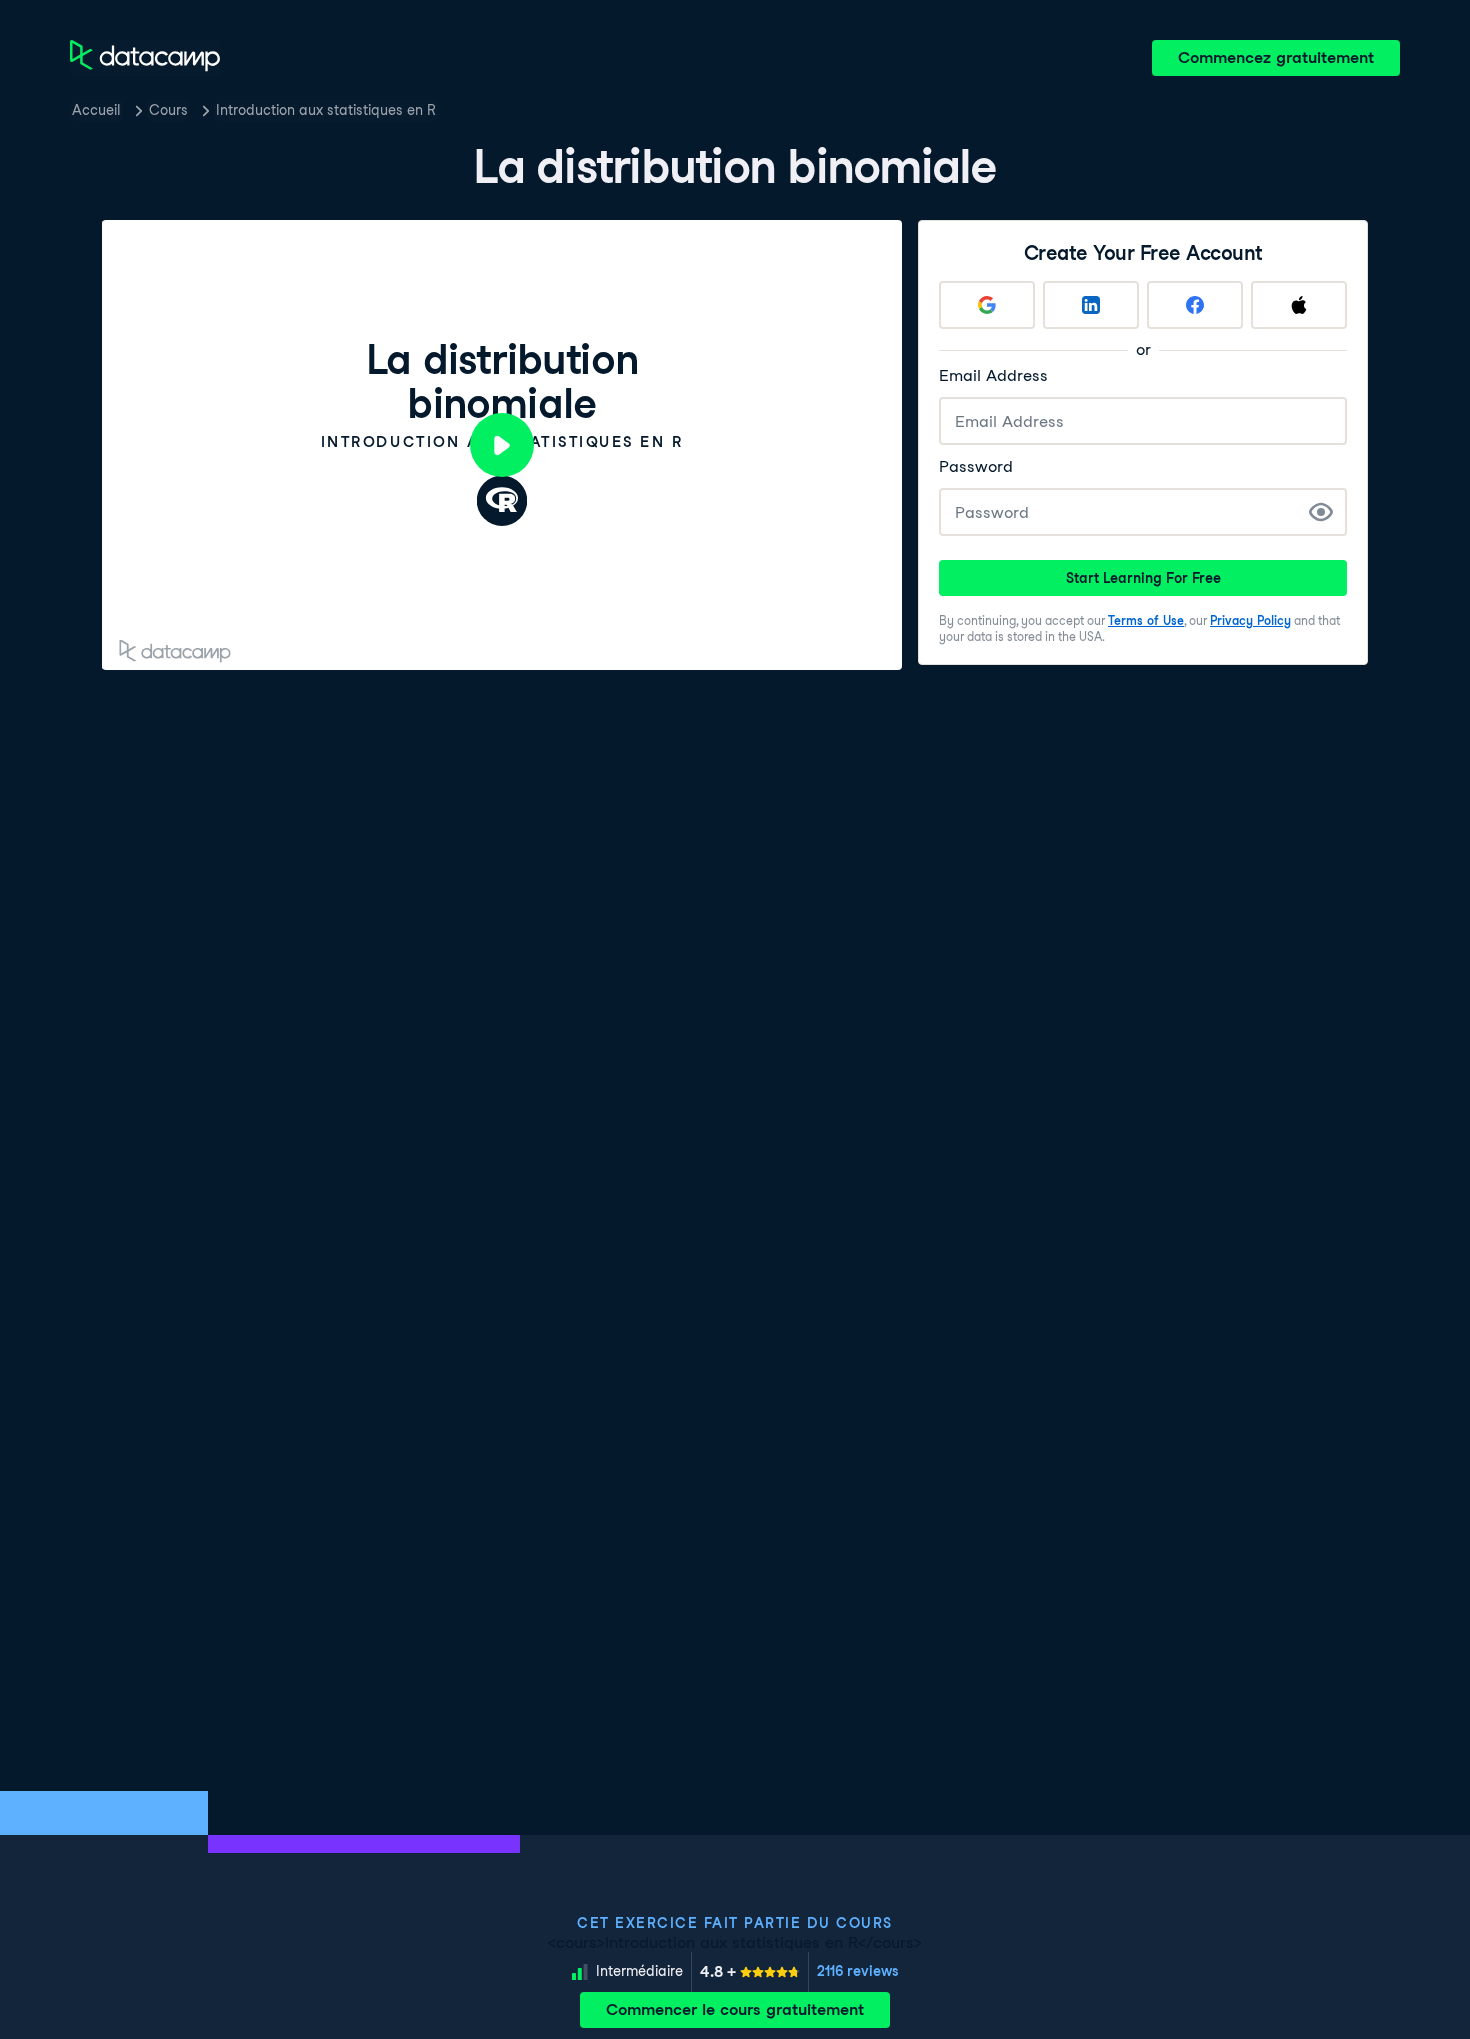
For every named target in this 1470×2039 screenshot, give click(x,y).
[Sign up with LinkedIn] (1091, 305)
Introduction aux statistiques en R (326, 110)
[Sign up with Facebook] (1195, 305)
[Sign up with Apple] (1299, 305)
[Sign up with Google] (987, 305)
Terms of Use (1146, 620)
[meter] (750, 1972)
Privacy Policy (1250, 620)
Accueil (96, 110)
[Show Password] (1321, 512)
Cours (168, 110)
